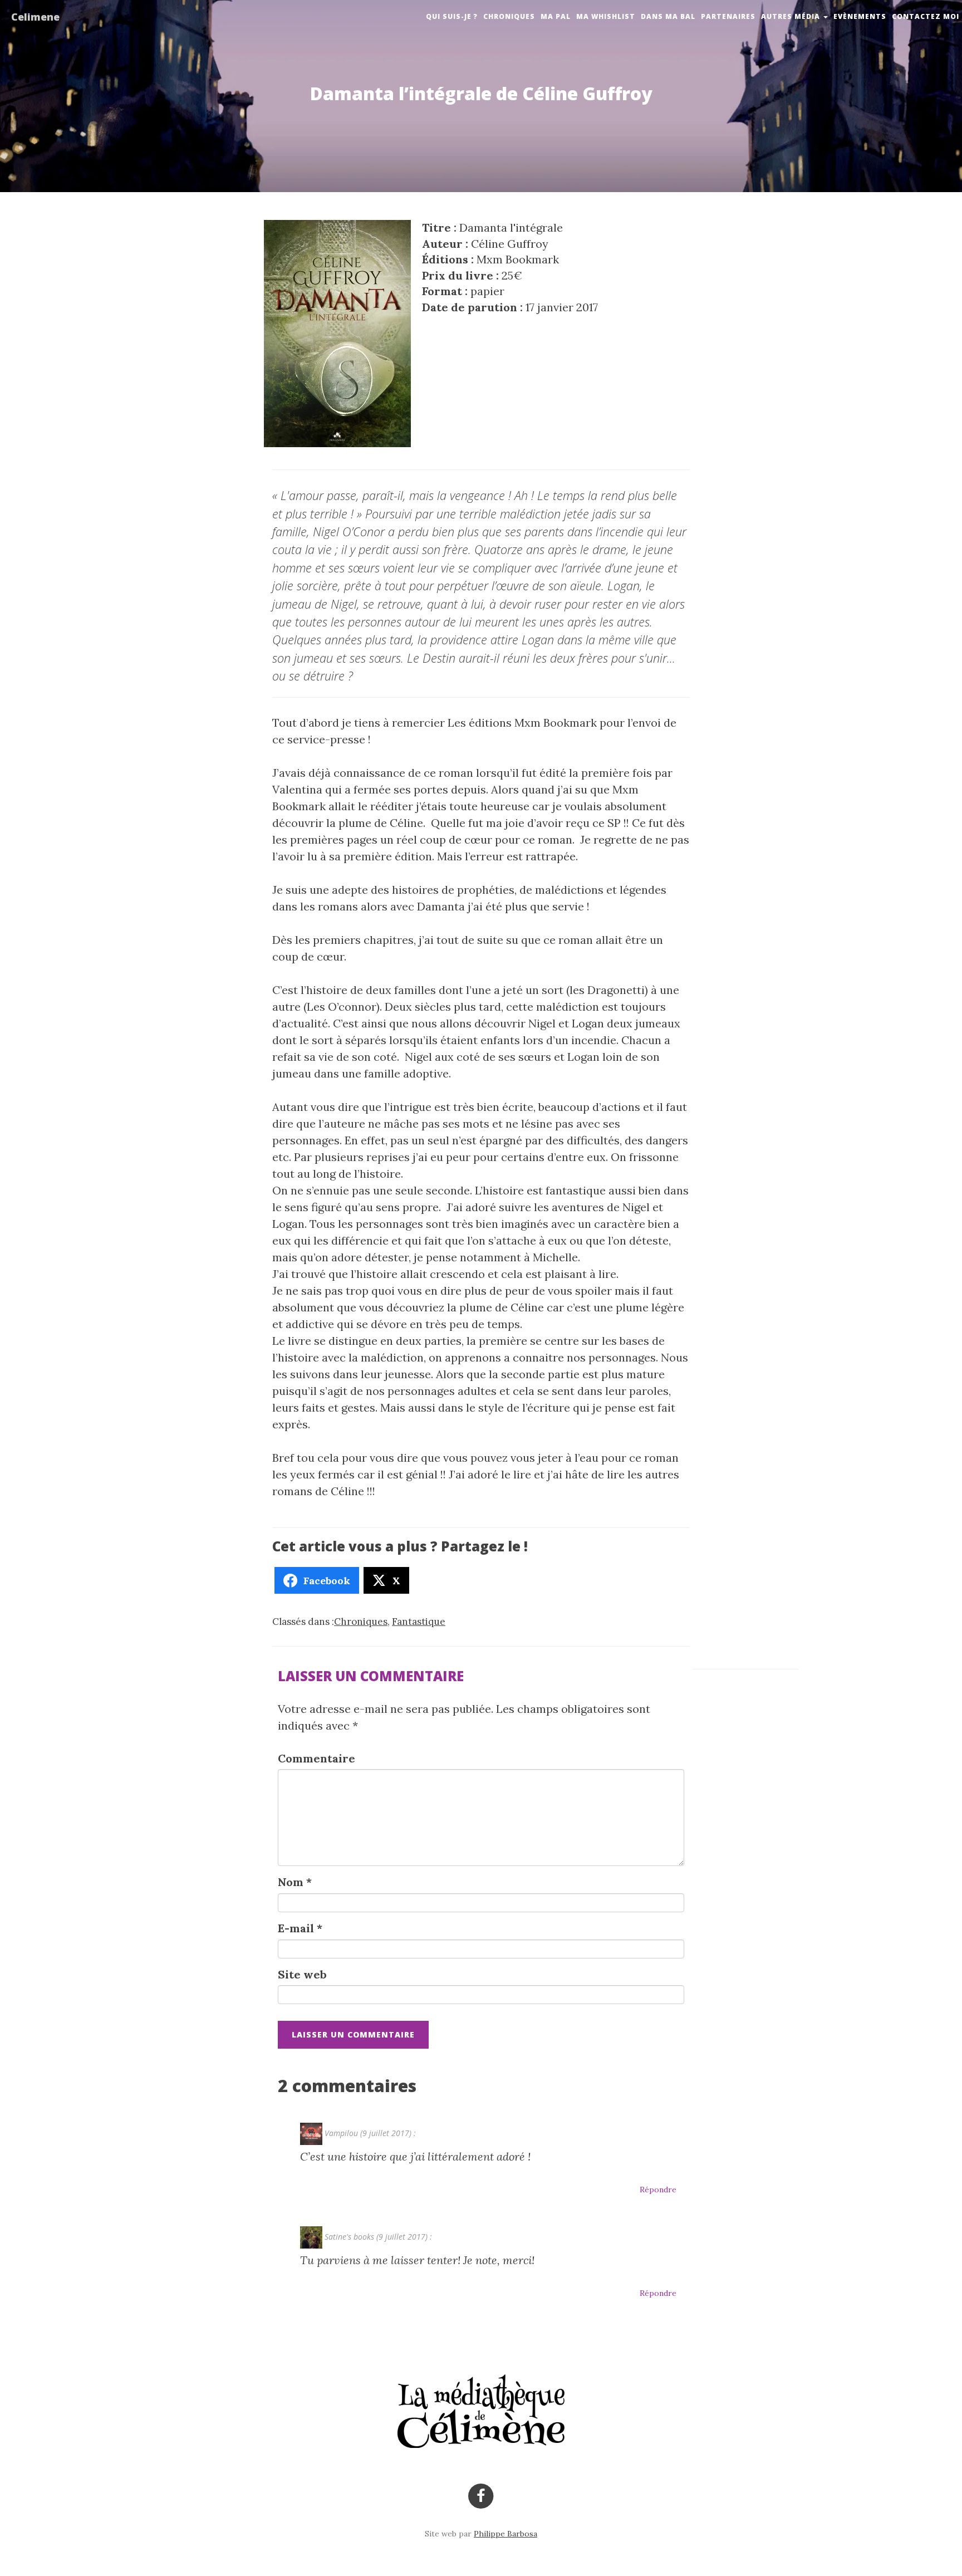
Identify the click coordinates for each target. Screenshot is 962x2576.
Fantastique (419, 1622)
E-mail (300, 1928)
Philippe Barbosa (505, 2534)
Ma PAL (556, 16)
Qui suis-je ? (452, 16)
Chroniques (509, 16)
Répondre (658, 2190)
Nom (295, 1882)
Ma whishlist (606, 16)
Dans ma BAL (668, 16)
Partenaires (728, 16)
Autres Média (792, 16)
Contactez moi (926, 16)
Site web (302, 1974)
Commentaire (316, 1758)
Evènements (860, 16)
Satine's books (349, 2237)
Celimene (35, 17)
